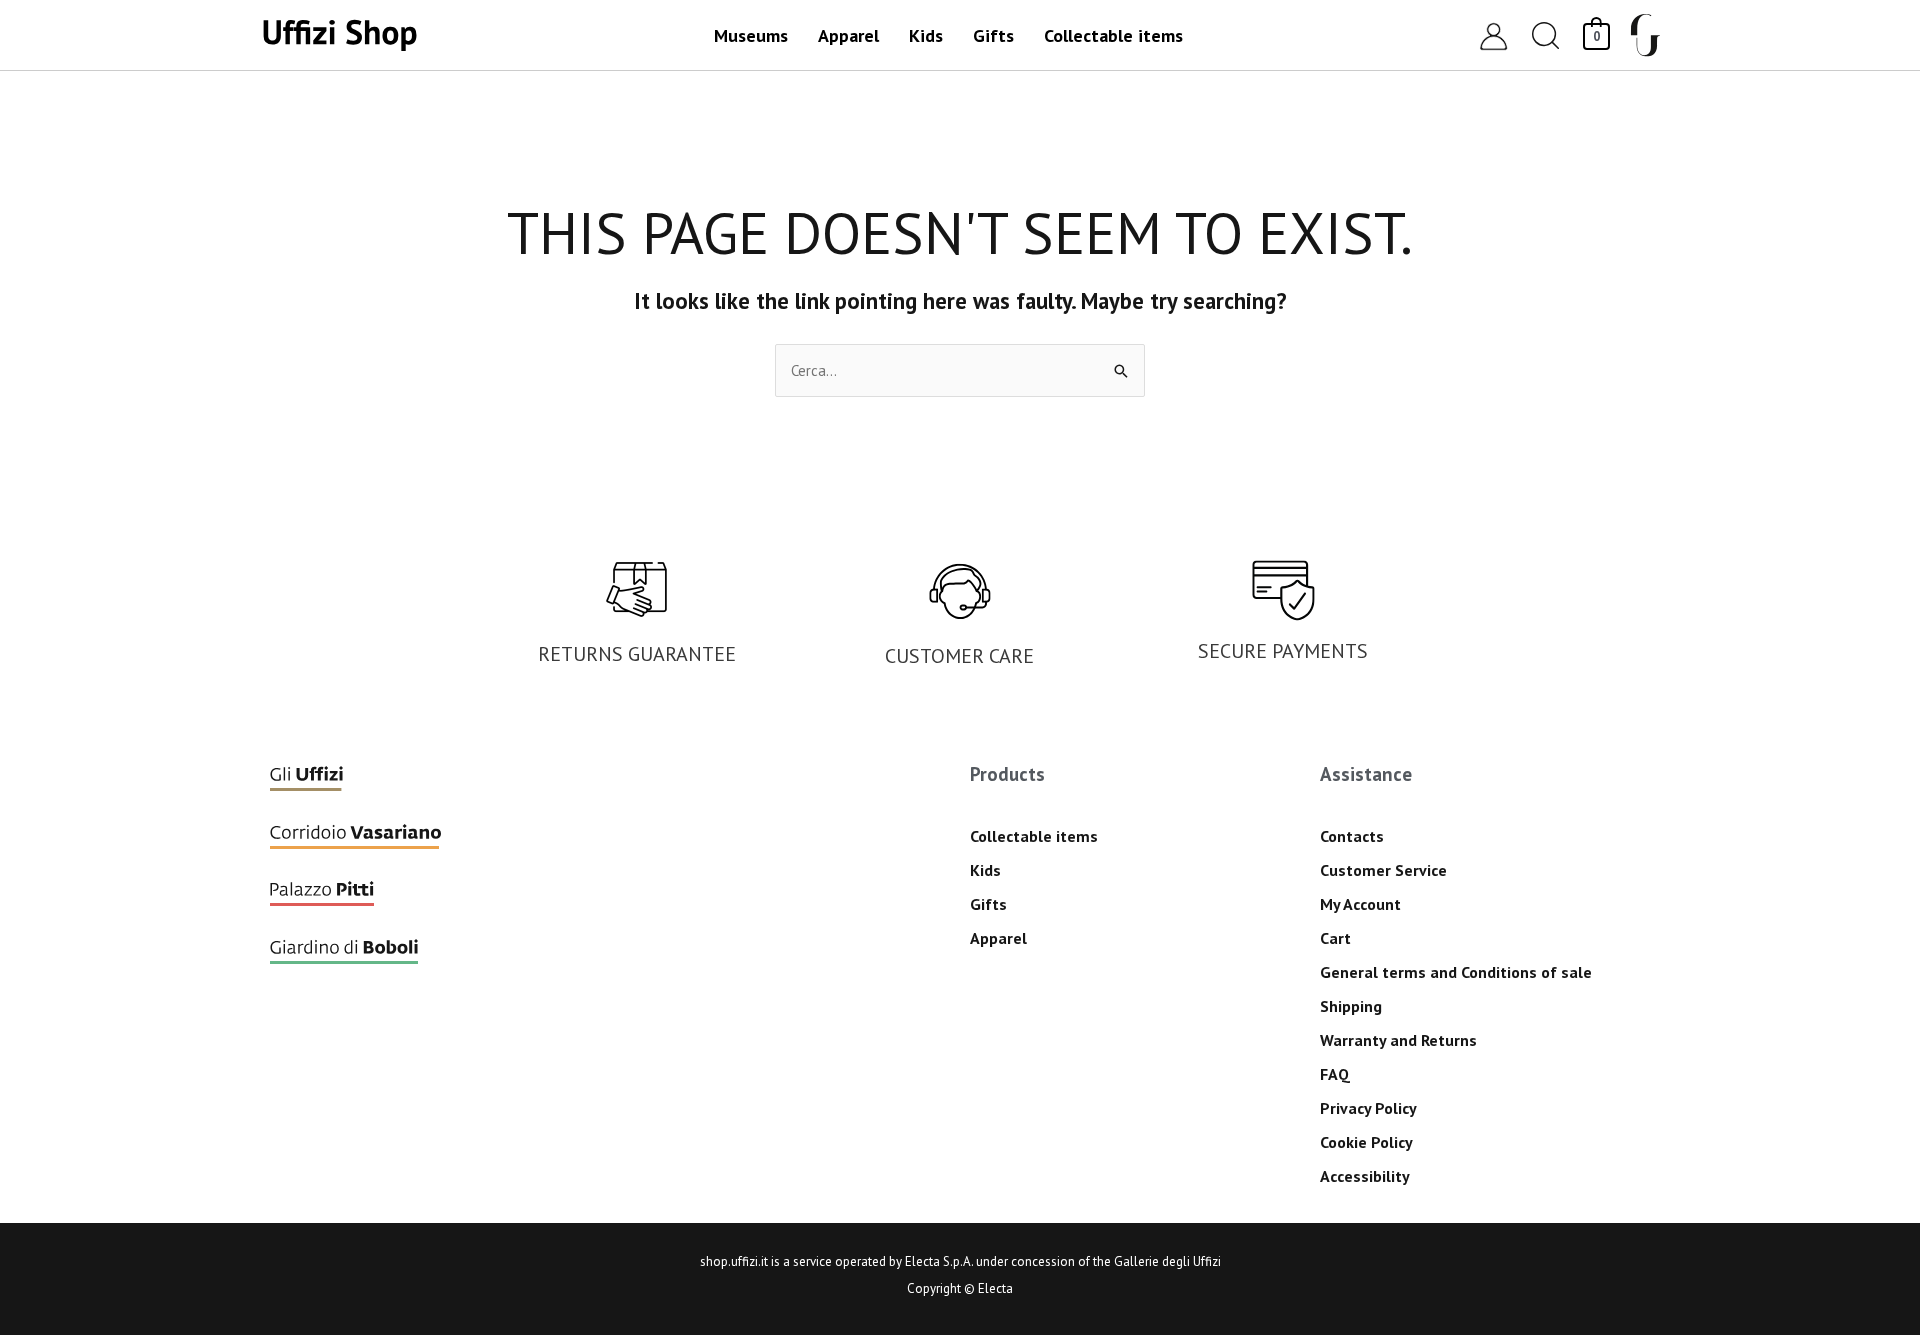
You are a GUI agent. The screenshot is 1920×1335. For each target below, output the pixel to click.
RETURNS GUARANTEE (637, 654)
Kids (985, 870)
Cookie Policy (1366, 1142)
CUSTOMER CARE (959, 656)
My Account (1360, 904)
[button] (1546, 35)
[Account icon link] (1493, 35)
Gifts (988, 904)
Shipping (1351, 1006)
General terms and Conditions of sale (1456, 972)
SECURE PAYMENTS (1283, 651)
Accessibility (1365, 1176)
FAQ (1335, 1074)
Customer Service (1383, 870)
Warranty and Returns (1398, 1040)
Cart (1335, 938)
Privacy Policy (1368, 1108)
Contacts (1352, 836)
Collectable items (1034, 836)
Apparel (998, 938)
